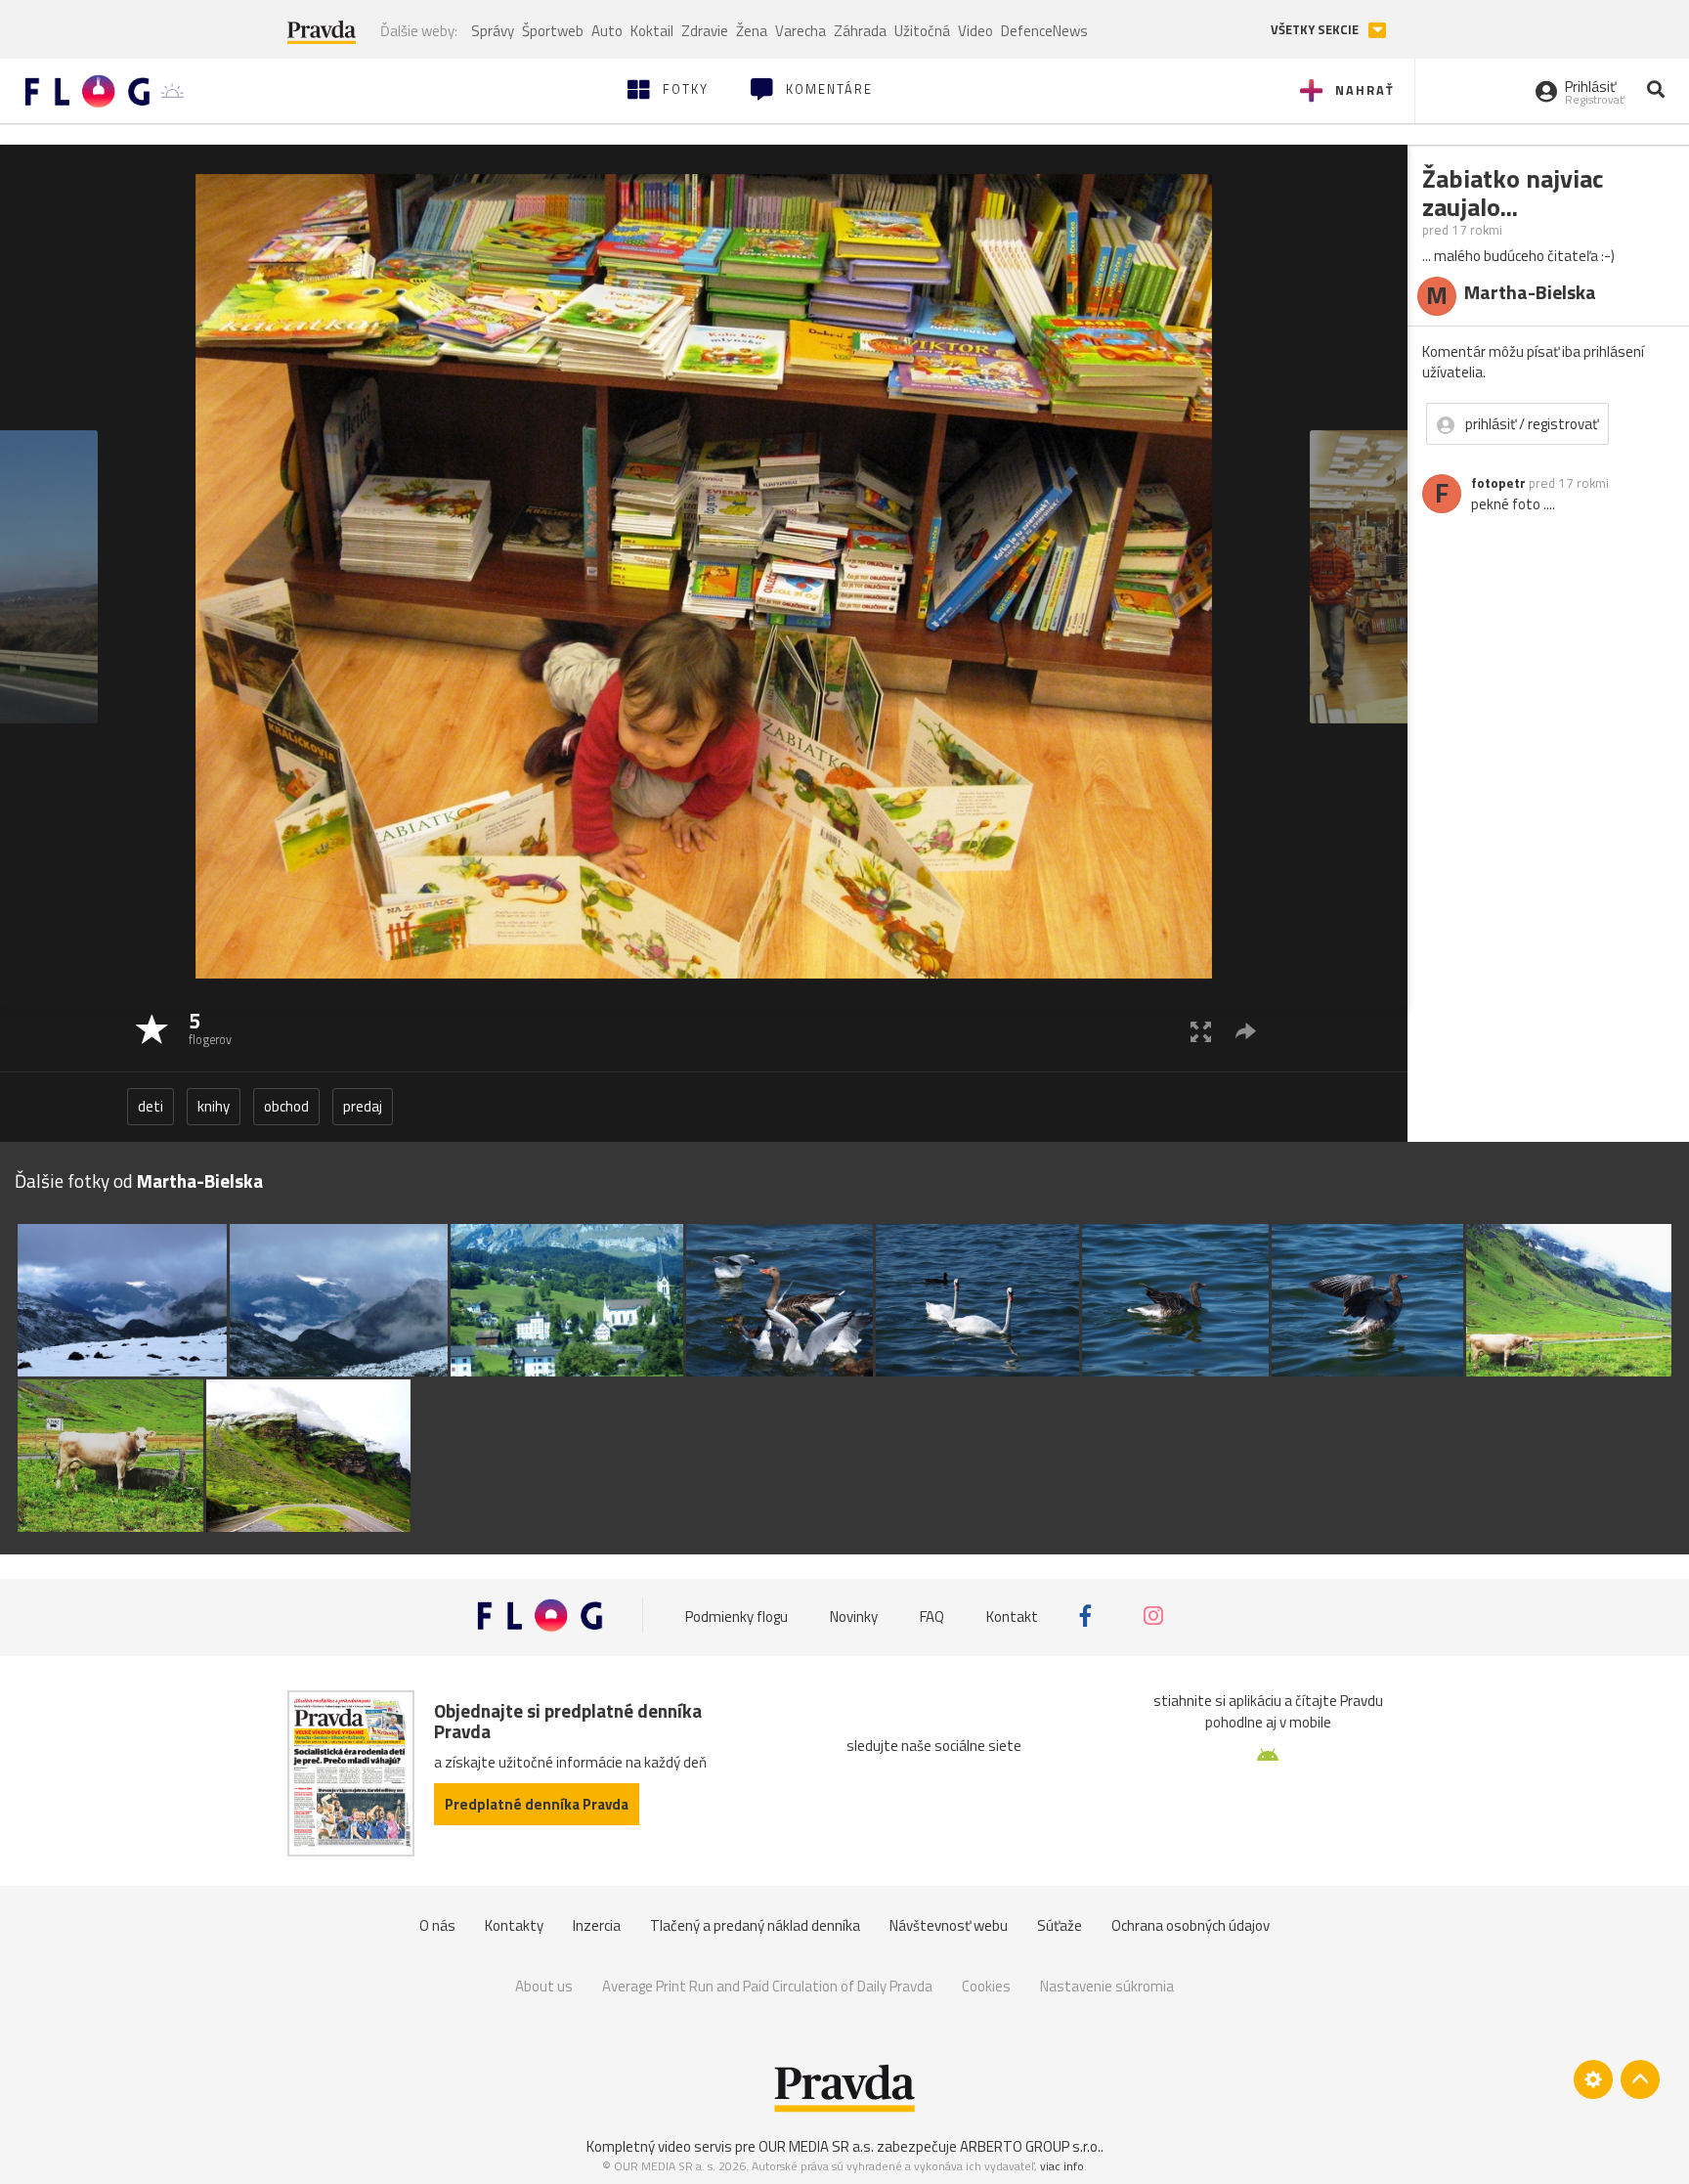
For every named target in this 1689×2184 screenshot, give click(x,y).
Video (975, 31)
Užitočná (922, 31)
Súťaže (1060, 1925)
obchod (286, 1106)
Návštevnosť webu (949, 1925)
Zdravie (705, 31)
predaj (363, 1106)
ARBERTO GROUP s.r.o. (1030, 2146)
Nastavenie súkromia (1107, 1986)
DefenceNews (1044, 31)
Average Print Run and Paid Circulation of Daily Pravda (767, 1986)
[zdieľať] (1246, 1031)
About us (544, 1986)
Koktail (652, 31)
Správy (493, 31)
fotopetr (1498, 483)
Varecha (801, 31)
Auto (607, 31)
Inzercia (597, 1925)
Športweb (553, 31)
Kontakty (514, 1925)
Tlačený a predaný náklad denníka (755, 1925)
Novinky (854, 1616)
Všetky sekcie (1316, 30)
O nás (437, 1925)
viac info (1062, 2166)
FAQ (932, 1616)
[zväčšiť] (1201, 1031)
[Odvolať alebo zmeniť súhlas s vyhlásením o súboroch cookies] (1593, 2079)
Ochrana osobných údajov (1191, 1925)
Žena (752, 31)
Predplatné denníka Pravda (537, 1804)
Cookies (986, 1986)
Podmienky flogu (736, 1616)
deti (151, 1106)
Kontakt (1012, 1616)
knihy (214, 1106)
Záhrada (860, 31)
